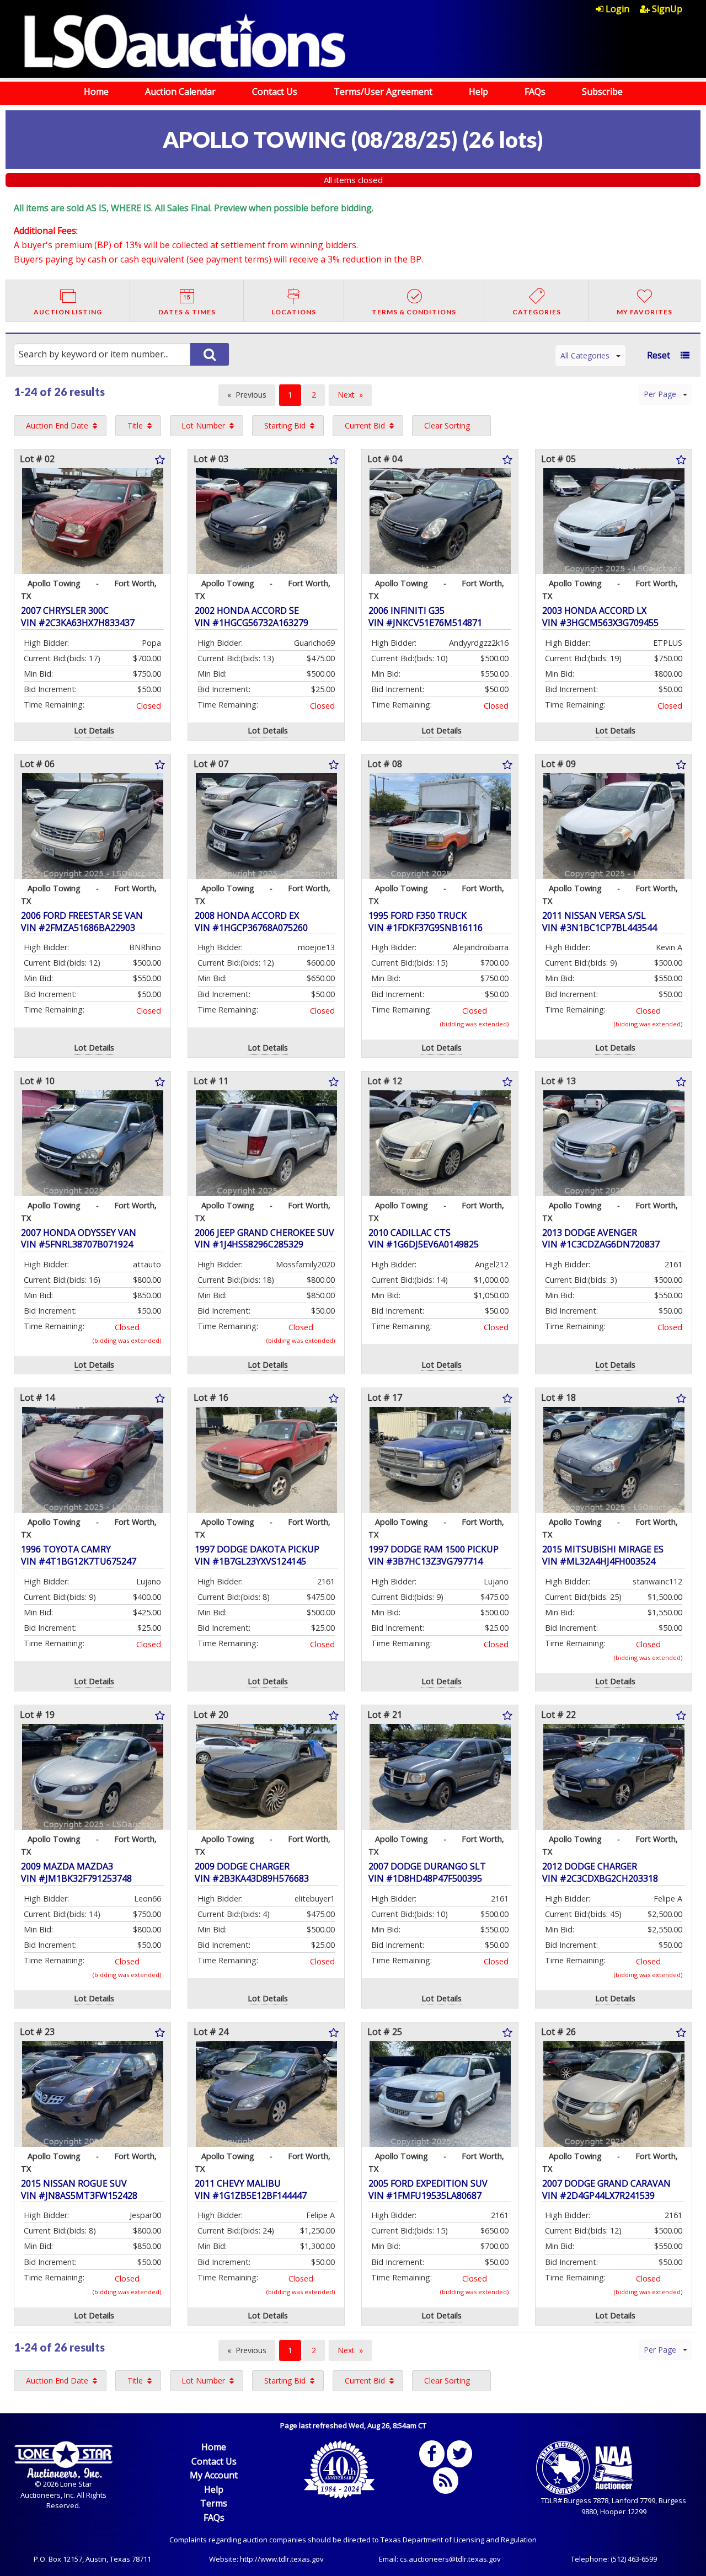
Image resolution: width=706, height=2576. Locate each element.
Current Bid (365, 425)
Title (135, 425)
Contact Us (275, 92)
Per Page (660, 394)
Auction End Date (57, 425)
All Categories (585, 355)
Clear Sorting (447, 425)
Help (478, 92)
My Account (214, 2475)
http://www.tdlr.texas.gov (282, 2559)
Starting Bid (285, 425)
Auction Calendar (180, 92)
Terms (214, 2503)
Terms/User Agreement (383, 92)
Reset (659, 355)
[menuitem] (618, 9)
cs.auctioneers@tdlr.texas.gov (450, 2559)
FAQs (535, 92)
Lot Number (203, 425)
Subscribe (602, 92)
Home (96, 92)
